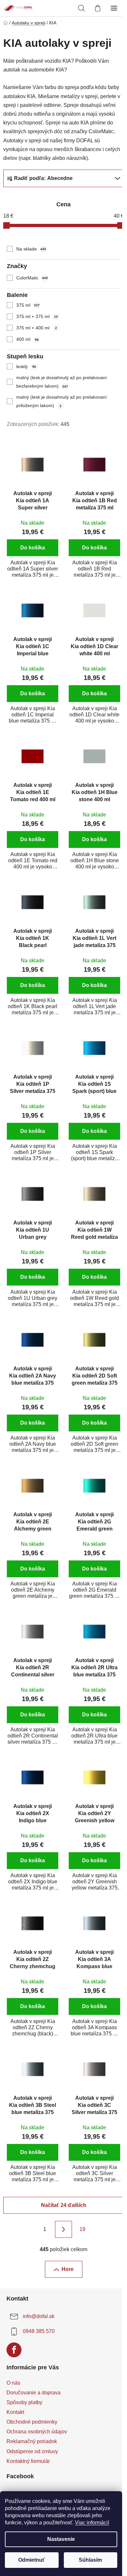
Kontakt (15, 2412)
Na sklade (31, 249)
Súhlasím (90, 2560)
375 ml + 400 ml (37, 328)
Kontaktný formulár (28, 2461)
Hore (68, 2269)
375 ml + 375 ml (37, 316)
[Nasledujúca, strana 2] (63, 2229)
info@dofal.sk (39, 2316)
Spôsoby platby (24, 2402)
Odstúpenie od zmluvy (32, 2451)
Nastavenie (61, 2539)
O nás (13, 2383)
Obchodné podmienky (32, 2422)
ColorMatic (32, 278)
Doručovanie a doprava (34, 2393)
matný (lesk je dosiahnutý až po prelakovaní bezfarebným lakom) (62, 382)
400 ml (28, 339)
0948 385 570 (39, 2331)
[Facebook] (14, 2350)
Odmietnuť (32, 2560)
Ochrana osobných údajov (37, 2432)
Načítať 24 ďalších (64, 2205)
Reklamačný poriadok (32, 2441)
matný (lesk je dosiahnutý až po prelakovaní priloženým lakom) (62, 401)
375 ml (28, 305)
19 (82, 2229)
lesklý (26, 366)
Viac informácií (92, 2523)
